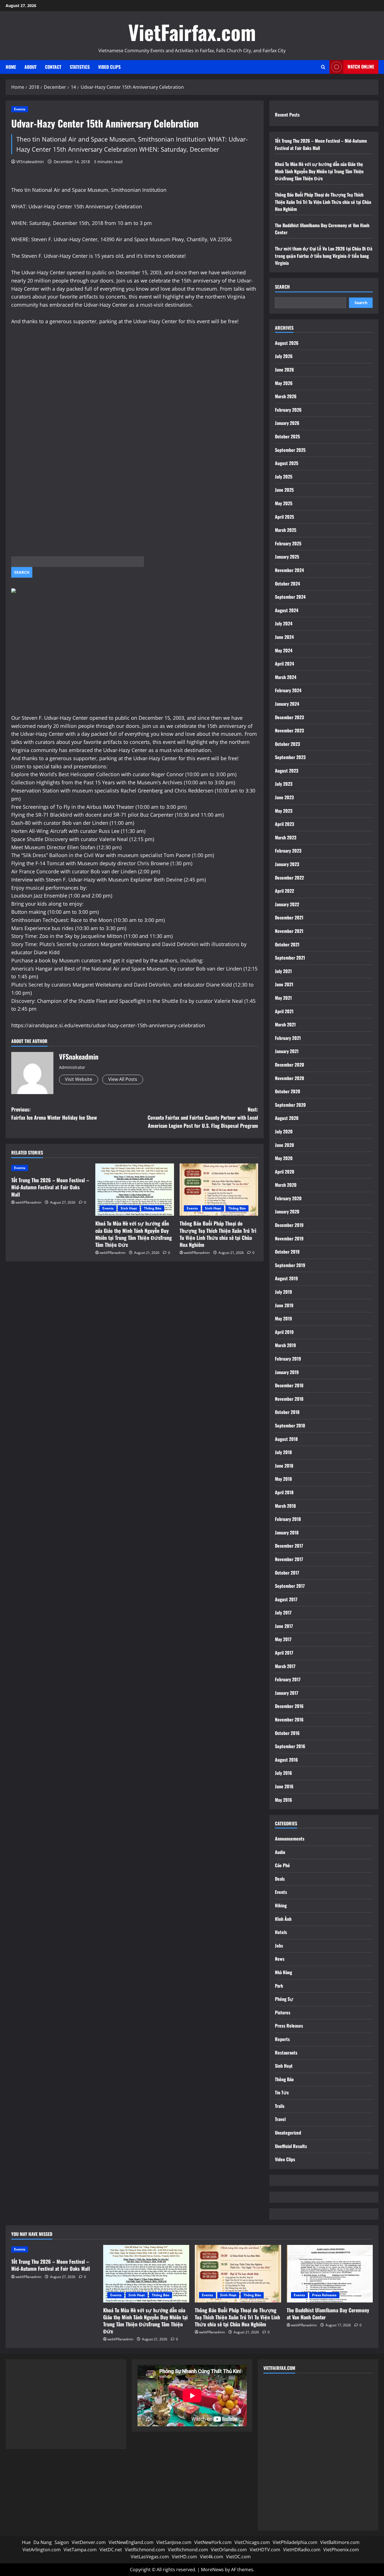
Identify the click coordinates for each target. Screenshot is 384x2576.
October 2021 (287, 944)
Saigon (62, 2542)
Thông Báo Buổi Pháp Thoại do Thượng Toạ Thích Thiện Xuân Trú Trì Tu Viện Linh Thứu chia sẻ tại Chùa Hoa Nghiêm (218, 1234)
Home (11, 67)
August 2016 (286, 1760)
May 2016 (284, 1800)
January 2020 (287, 1211)
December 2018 (289, 1385)
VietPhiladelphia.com (295, 2542)
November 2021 (289, 931)
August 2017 (286, 1599)
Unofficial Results (291, 2146)
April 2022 (284, 891)
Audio (280, 1852)
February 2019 (288, 1359)
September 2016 (290, 1746)
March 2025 (286, 530)
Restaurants (286, 2053)
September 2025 (290, 450)
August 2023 (287, 771)
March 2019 (285, 1345)
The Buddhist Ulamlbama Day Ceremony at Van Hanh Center (328, 2314)
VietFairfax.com (192, 32)
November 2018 (289, 1399)
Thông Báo (153, 1208)
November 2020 (290, 1078)
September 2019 (290, 1265)
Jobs (279, 1946)
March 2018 (285, 1506)
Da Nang (43, 2542)
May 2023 (284, 811)
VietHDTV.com (265, 2550)
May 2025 (284, 503)
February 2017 (288, 1679)
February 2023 (288, 851)
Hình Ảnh (283, 1919)
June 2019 (284, 1305)
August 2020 (287, 1118)
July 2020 (284, 1131)
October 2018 (287, 1412)
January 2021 (287, 1051)
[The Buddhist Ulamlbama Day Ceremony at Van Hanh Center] (330, 2274)
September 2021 (290, 958)
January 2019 (287, 1372)
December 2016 (289, 1706)
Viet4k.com (212, 2557)
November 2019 (289, 1238)
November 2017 (289, 1559)
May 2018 (283, 1479)
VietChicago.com (252, 2542)
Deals (280, 1879)
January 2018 (287, 1532)
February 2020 (288, 1198)
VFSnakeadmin (30, 162)
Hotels (281, 1932)
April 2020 (285, 1172)
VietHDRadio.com (302, 2550)
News (280, 1959)
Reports (282, 2039)
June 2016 (284, 1786)
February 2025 (288, 543)
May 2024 (284, 650)
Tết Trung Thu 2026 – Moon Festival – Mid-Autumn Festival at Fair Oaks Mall (50, 1187)
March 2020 (286, 1185)
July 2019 (284, 1292)
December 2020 (290, 1065)
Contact (53, 67)
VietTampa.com (80, 2550)
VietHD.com (184, 2557)
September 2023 (290, 757)
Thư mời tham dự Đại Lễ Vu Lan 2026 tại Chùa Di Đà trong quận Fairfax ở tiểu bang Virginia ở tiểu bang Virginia (324, 256)
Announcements (290, 1839)
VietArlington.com (42, 2550)
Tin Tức (282, 2092)
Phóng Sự (284, 1999)
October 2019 (287, 1252)
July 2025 (284, 477)
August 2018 (286, 1439)
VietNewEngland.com (131, 2542)
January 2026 (287, 423)
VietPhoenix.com (341, 2550)
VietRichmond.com (145, 2550)
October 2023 (287, 744)
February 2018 (288, 1519)
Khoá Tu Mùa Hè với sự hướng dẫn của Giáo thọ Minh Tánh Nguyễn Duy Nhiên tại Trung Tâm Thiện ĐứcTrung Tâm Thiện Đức (134, 1234)
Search (282, 287)
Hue (26, 2542)
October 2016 (287, 1733)
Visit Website (79, 1079)
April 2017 (284, 1653)
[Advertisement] (135, 389)
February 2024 (288, 690)
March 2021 (285, 1024)
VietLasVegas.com (150, 2557)
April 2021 (284, 1011)
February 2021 (288, 1038)
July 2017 (283, 1612)
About (31, 67)
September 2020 (290, 1105)
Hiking (281, 1905)
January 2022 (287, 904)
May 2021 (283, 998)
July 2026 (284, 356)
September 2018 (290, 1425)
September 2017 (290, 1586)
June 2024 (284, 637)
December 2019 (289, 1225)
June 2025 (284, 490)
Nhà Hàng (284, 1972)
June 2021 (284, 984)
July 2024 (284, 623)
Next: (203, 1117)
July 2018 (283, 1452)
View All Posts (123, 1079)
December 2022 (289, 878)
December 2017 (289, 1546)
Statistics (80, 67)
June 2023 (284, 797)
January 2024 (287, 704)
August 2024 (287, 610)
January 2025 (287, 557)
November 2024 (289, 570)
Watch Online (361, 67)
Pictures (283, 2012)
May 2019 (284, 1318)
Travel (280, 2119)
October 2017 (287, 1573)
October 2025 (287, 436)
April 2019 (284, 1332)
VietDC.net (111, 2550)
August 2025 (287, 463)
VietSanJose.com (174, 2542)
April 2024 (284, 664)
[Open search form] (323, 67)
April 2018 (284, 1492)
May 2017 (283, 1639)
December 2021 (289, 917)
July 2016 (284, 1773)
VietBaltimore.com (340, 2542)
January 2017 (287, 1693)
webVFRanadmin (28, 1202)
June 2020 (284, 1145)
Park (279, 1986)
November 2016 (289, 1719)
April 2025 (284, 517)
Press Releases (289, 2026)
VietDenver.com (89, 2542)
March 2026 (286, 396)
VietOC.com (238, 2557)
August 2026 (287, 343)
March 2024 (286, 677)
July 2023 (284, 784)
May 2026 (284, 383)
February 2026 (288, 410)
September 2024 (290, 597)
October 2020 (288, 1091)
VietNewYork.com (213, 2542)
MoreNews (212, 2570)
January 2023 (287, 864)
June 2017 (284, 1626)
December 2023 (289, 717)
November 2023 (289, 730)
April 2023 (284, 824)
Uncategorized (288, 2133)
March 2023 (286, 837)
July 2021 (283, 971)
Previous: (54, 1113)
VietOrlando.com (229, 2550)
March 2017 (285, 1666)
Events (20, 109)
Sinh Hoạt (129, 1208)
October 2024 (287, 584)
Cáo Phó (282, 1865)
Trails (280, 2106)
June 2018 (284, 1466)
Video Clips (109, 67)
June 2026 (284, 370)
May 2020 (284, 1158)
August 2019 (286, 1278)
